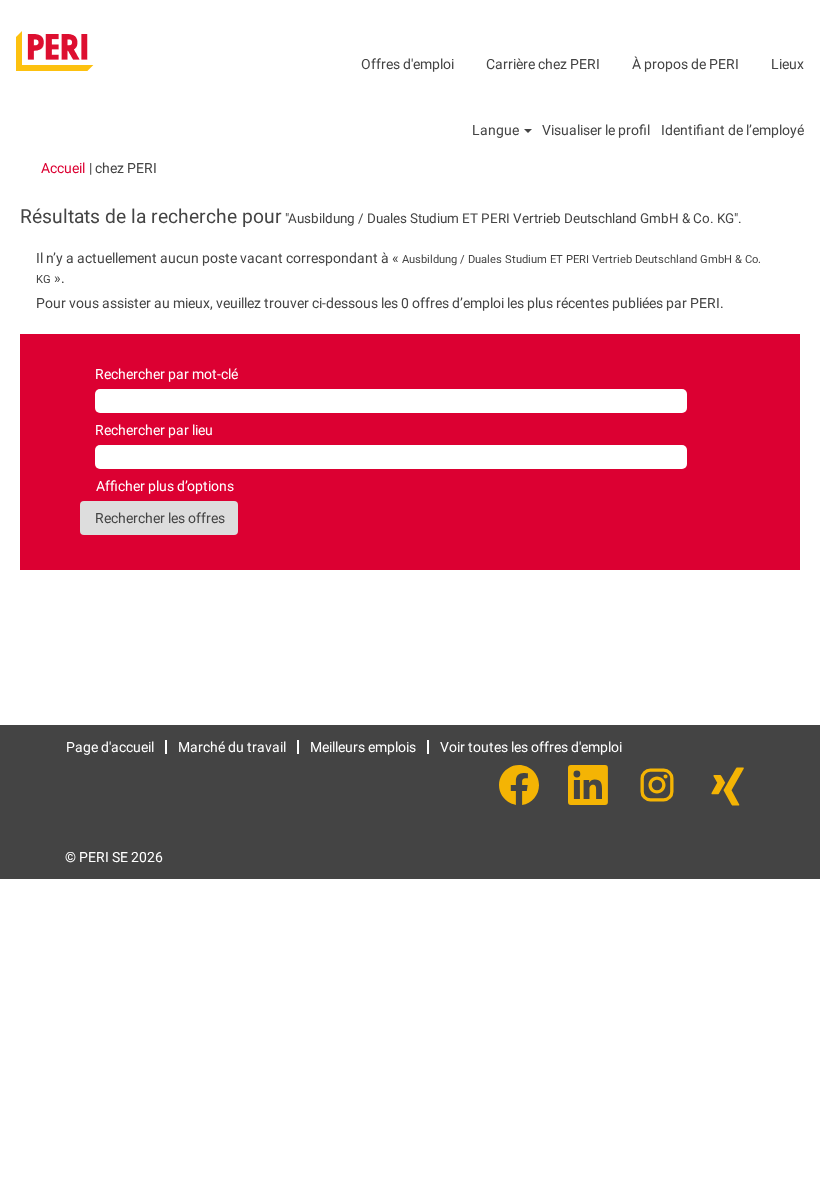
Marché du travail (232, 747)
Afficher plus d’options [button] (165, 486)
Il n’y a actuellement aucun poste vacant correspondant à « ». (398, 268)
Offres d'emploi (407, 64)
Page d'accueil (110, 747)
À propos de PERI (685, 64)
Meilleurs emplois (363, 747)
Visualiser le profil (596, 130)
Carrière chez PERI (543, 64)
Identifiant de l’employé (732, 130)
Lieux (787, 64)
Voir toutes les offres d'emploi (531, 747)
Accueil (63, 168)
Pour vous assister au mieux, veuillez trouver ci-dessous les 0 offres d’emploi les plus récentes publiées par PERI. (380, 303)
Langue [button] (497, 130)
